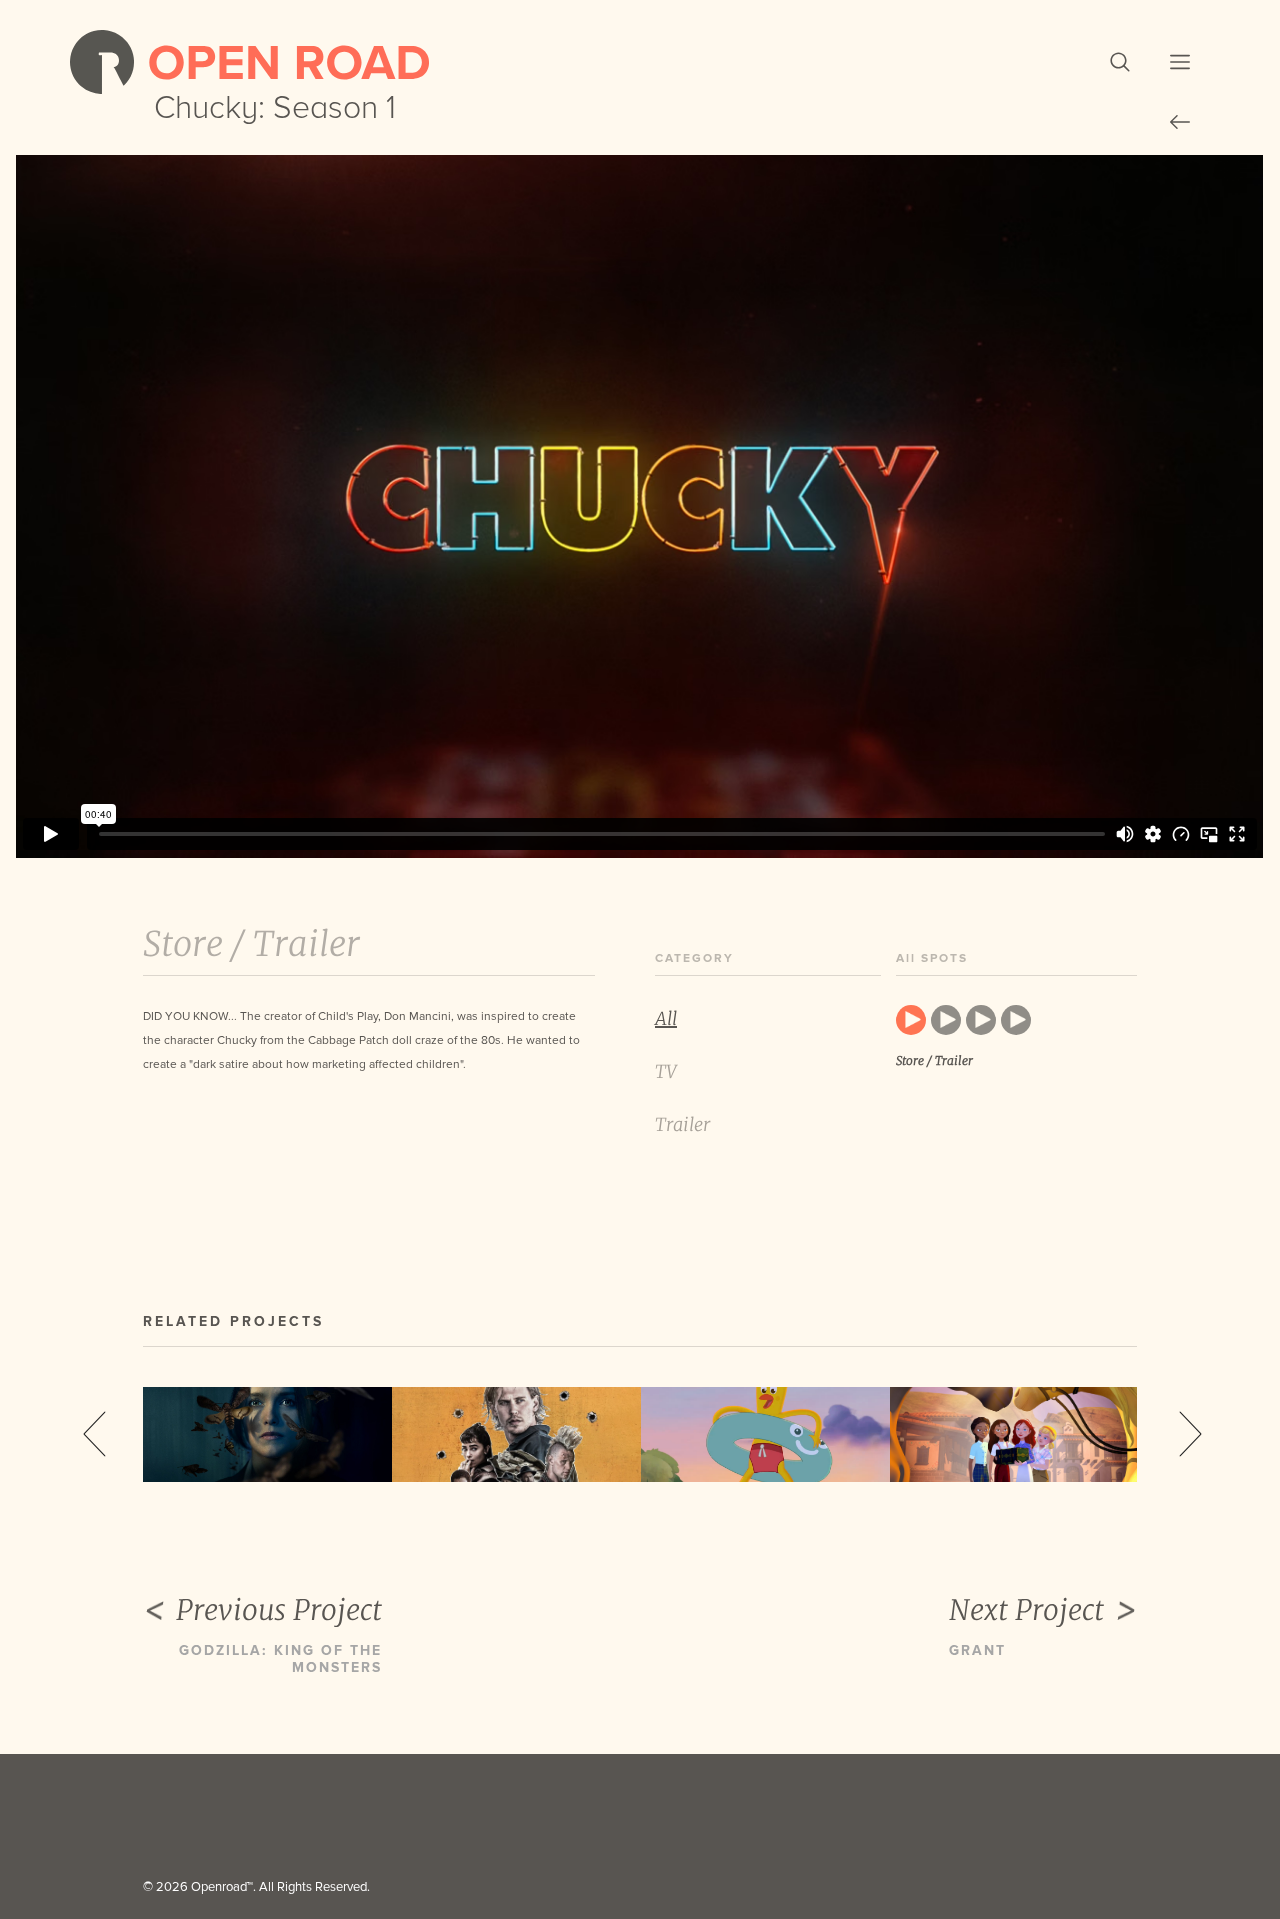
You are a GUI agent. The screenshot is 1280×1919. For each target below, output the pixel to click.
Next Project (1026, 1610)
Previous (94, 1434)
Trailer (682, 1124)
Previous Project (279, 1610)
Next (1190, 1434)
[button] (1120, 62)
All (666, 1018)
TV (666, 1071)
